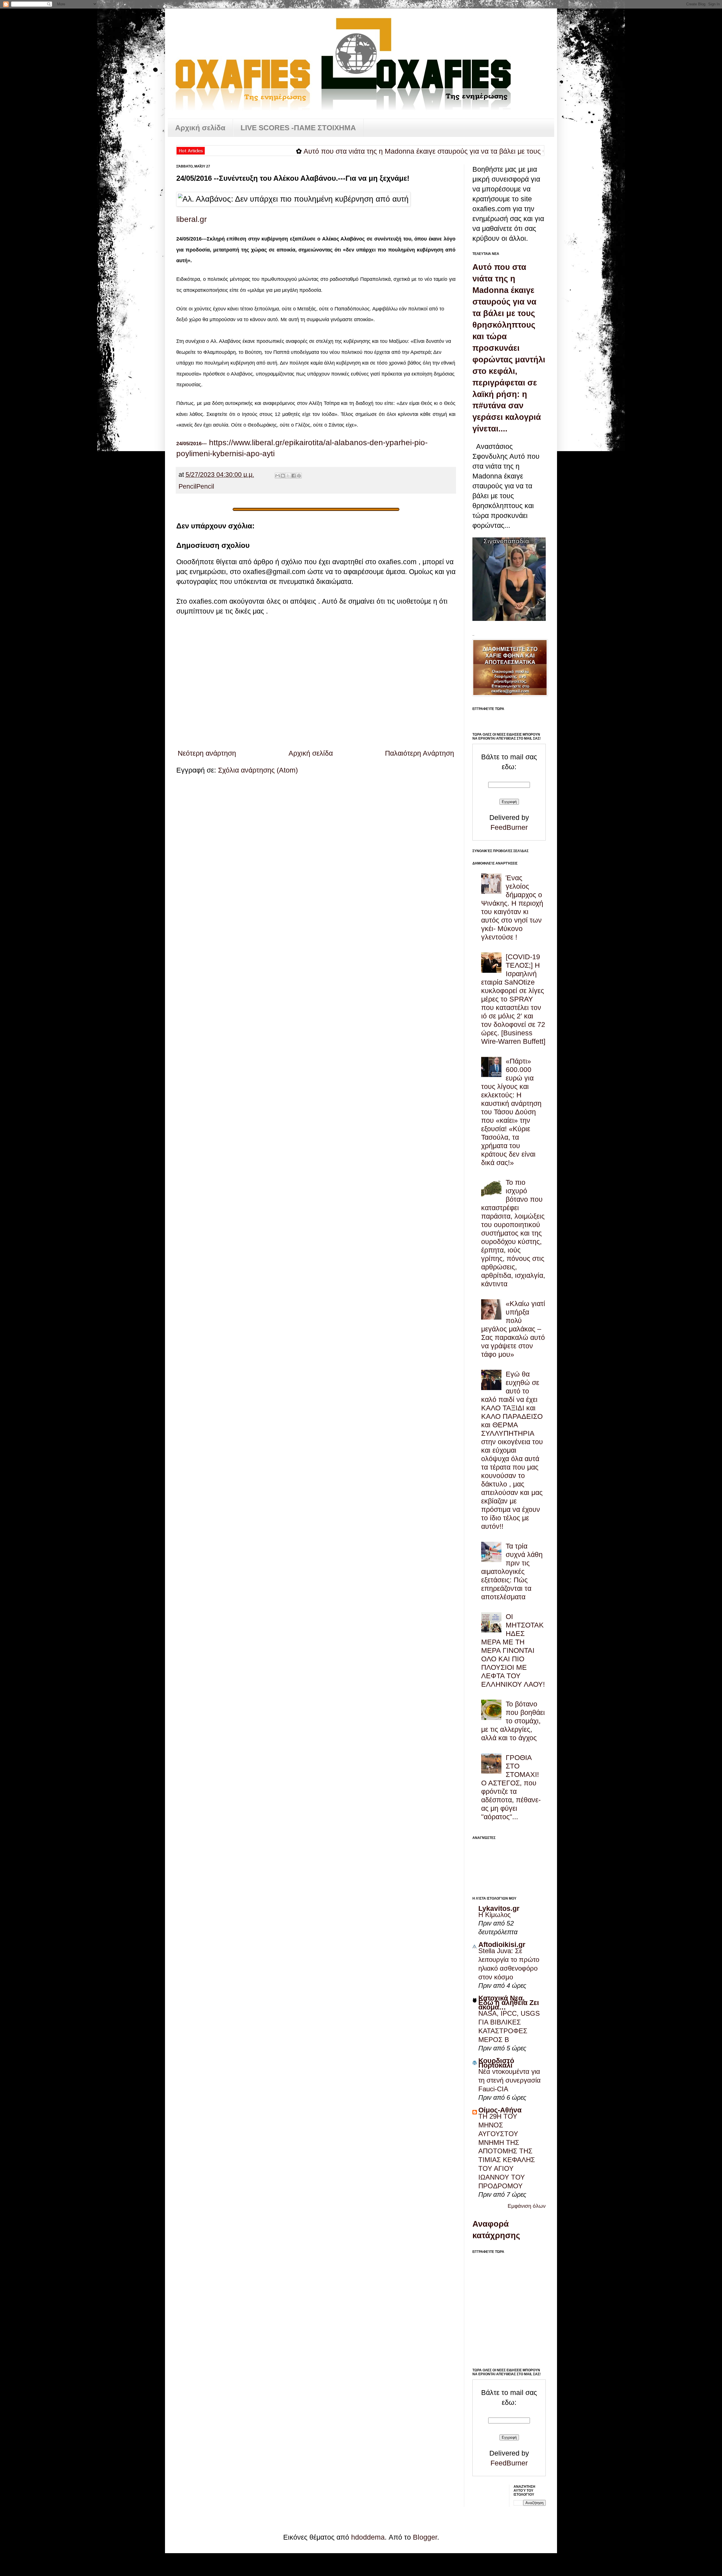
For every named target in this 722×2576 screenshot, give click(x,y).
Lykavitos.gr (499, 1908)
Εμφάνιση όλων (527, 2206)
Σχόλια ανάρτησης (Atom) (258, 770)
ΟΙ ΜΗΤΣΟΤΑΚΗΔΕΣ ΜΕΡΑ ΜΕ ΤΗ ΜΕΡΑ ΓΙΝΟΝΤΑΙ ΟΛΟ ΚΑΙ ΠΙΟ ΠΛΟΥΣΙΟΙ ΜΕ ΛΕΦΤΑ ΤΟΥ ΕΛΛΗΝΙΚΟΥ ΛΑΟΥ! (513, 1650)
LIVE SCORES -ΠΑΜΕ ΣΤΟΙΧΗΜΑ (298, 128)
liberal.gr (191, 219)
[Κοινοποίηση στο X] (288, 476)
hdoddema (368, 2537)
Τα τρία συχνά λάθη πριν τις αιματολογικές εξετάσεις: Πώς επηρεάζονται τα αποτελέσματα (512, 1571)
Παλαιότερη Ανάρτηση (420, 753)
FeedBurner (509, 827)
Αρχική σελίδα (200, 128)
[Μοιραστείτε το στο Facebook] (294, 476)
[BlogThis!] (283, 476)
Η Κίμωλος (495, 1915)
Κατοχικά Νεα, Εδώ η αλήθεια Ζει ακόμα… (509, 2002)
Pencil (187, 487)
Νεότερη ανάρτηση (207, 753)
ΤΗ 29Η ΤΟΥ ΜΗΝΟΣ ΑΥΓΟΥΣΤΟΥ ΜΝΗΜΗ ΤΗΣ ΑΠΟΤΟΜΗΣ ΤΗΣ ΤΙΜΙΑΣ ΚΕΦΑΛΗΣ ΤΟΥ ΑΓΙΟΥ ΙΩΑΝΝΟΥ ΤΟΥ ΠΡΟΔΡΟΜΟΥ (507, 2151)
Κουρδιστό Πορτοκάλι (496, 2063)
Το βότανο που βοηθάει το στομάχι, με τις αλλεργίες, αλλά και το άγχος (513, 1721)
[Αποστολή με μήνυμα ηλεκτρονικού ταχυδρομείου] (278, 476)
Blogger (425, 2537)
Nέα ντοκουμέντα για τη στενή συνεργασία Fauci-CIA (509, 2080)
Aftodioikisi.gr (502, 1944)
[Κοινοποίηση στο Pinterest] (299, 476)
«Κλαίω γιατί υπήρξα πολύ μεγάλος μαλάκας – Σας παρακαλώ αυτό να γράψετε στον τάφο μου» (513, 1329)
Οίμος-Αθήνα (500, 2110)
